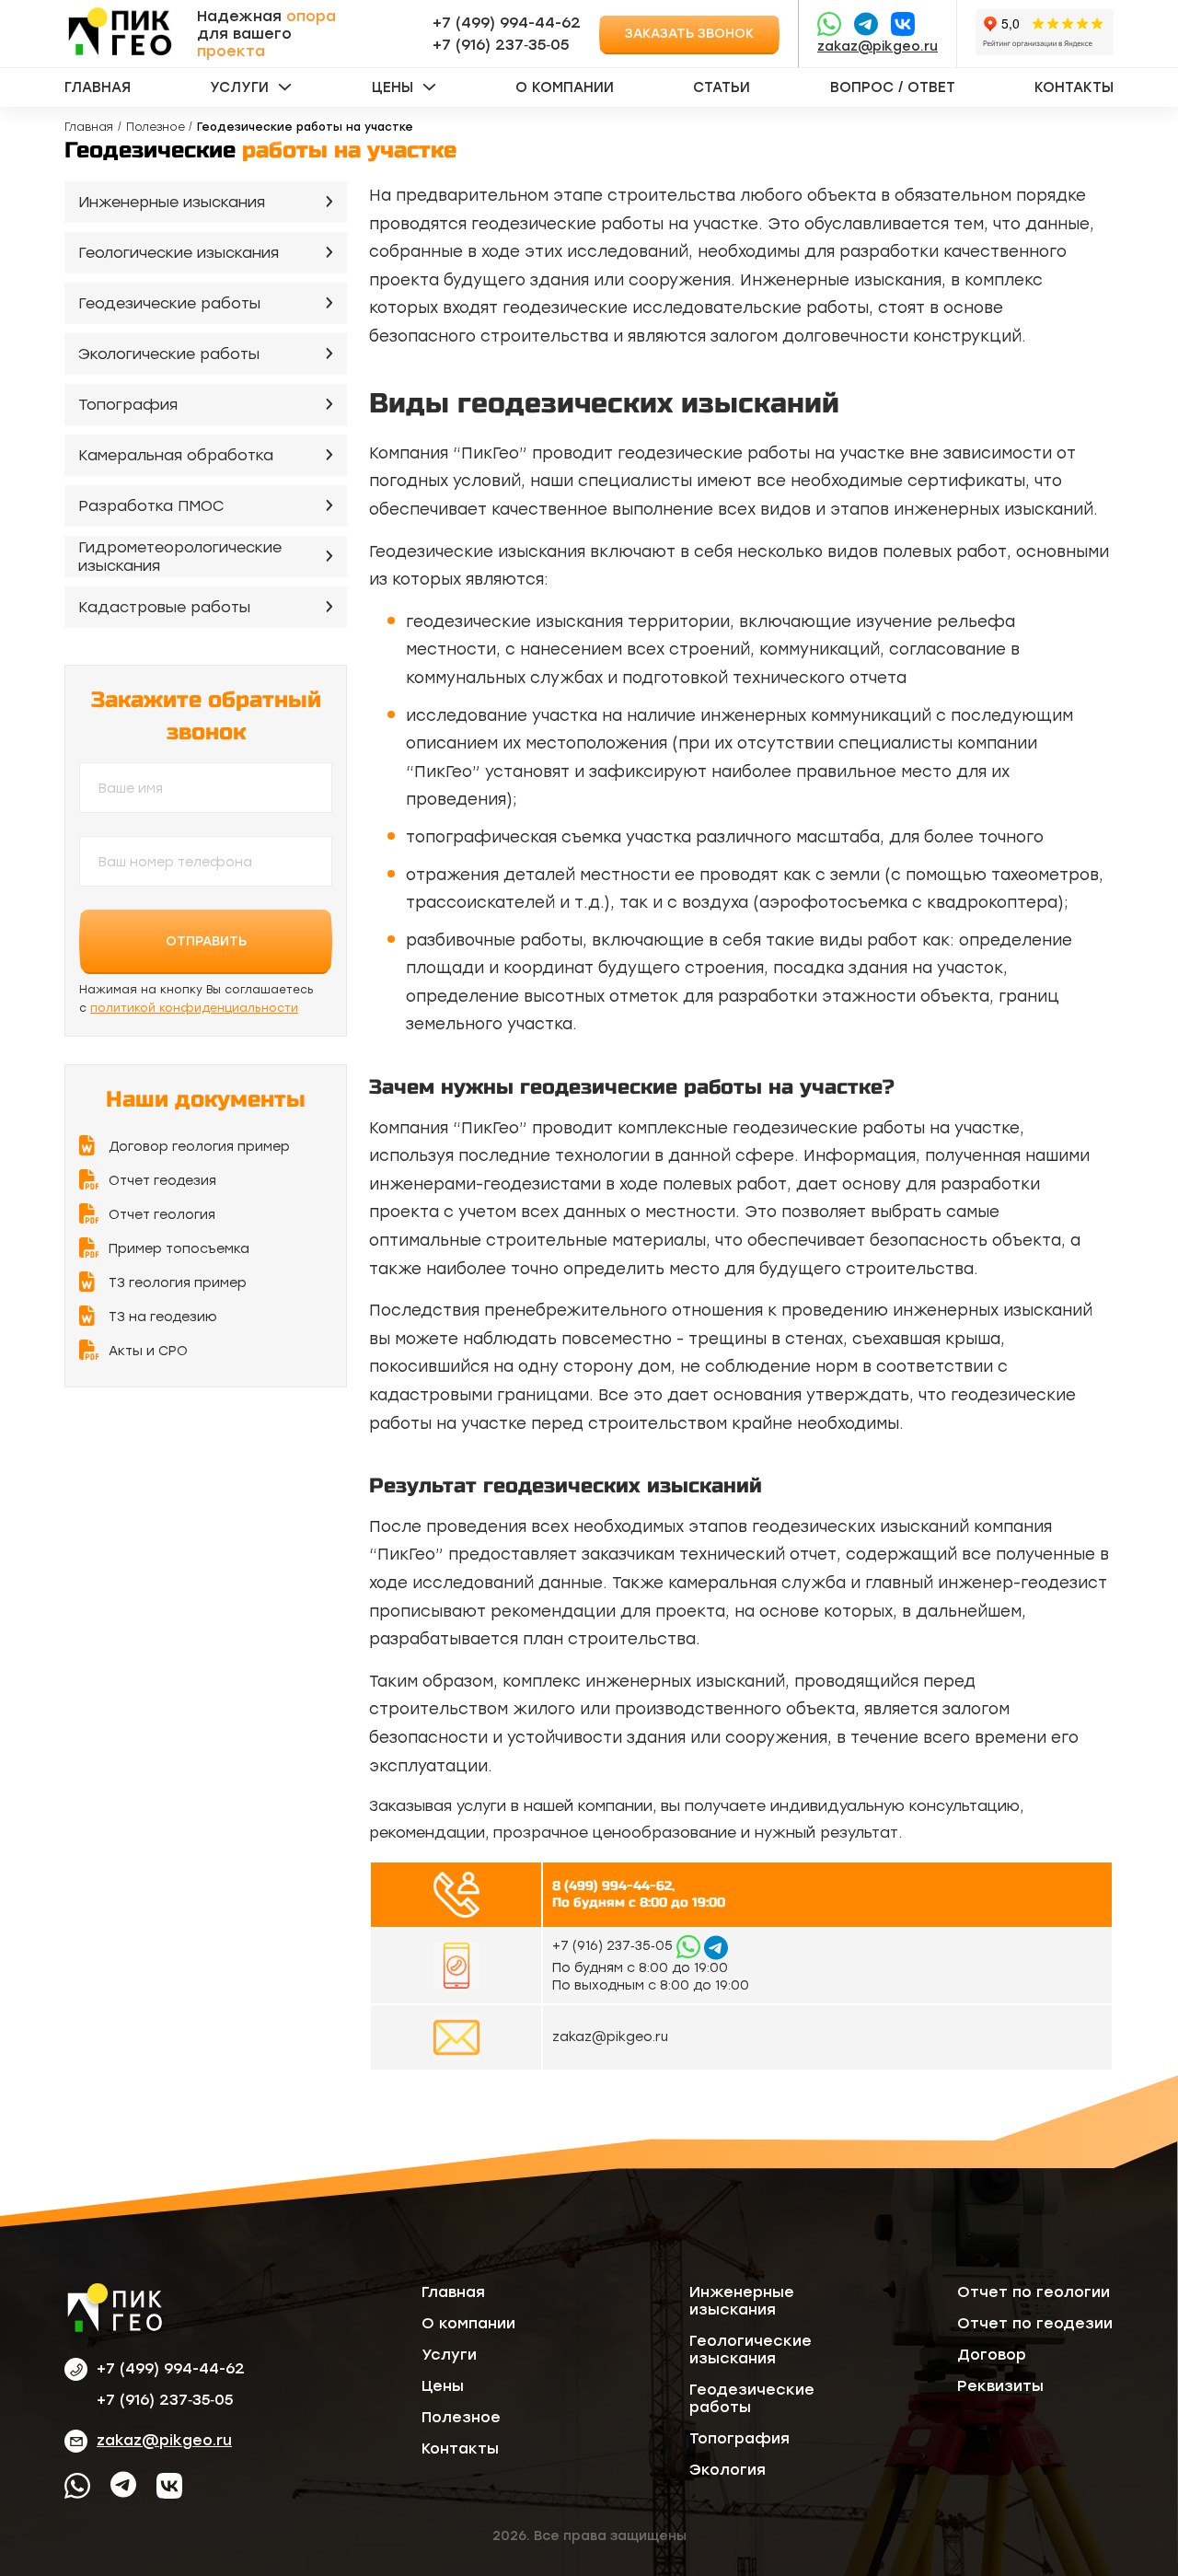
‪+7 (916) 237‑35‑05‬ (501, 45)
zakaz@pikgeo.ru (878, 46)
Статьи (722, 87)
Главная (98, 87)
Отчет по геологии (1034, 2292)
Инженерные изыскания (172, 202)
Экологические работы (169, 354)
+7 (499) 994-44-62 (507, 23)
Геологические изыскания (179, 253)
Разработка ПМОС (151, 506)
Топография (128, 405)
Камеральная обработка (176, 455)
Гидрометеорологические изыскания (180, 557)
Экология (728, 2470)
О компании (565, 87)
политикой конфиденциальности (194, 1008)
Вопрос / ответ (893, 87)
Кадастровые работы (164, 607)
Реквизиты (1000, 2386)
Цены (393, 87)
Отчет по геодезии (1035, 2323)
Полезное (156, 127)
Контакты (1074, 87)
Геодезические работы (169, 303)
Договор (992, 2355)
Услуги (239, 87)
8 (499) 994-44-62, (613, 1886)
